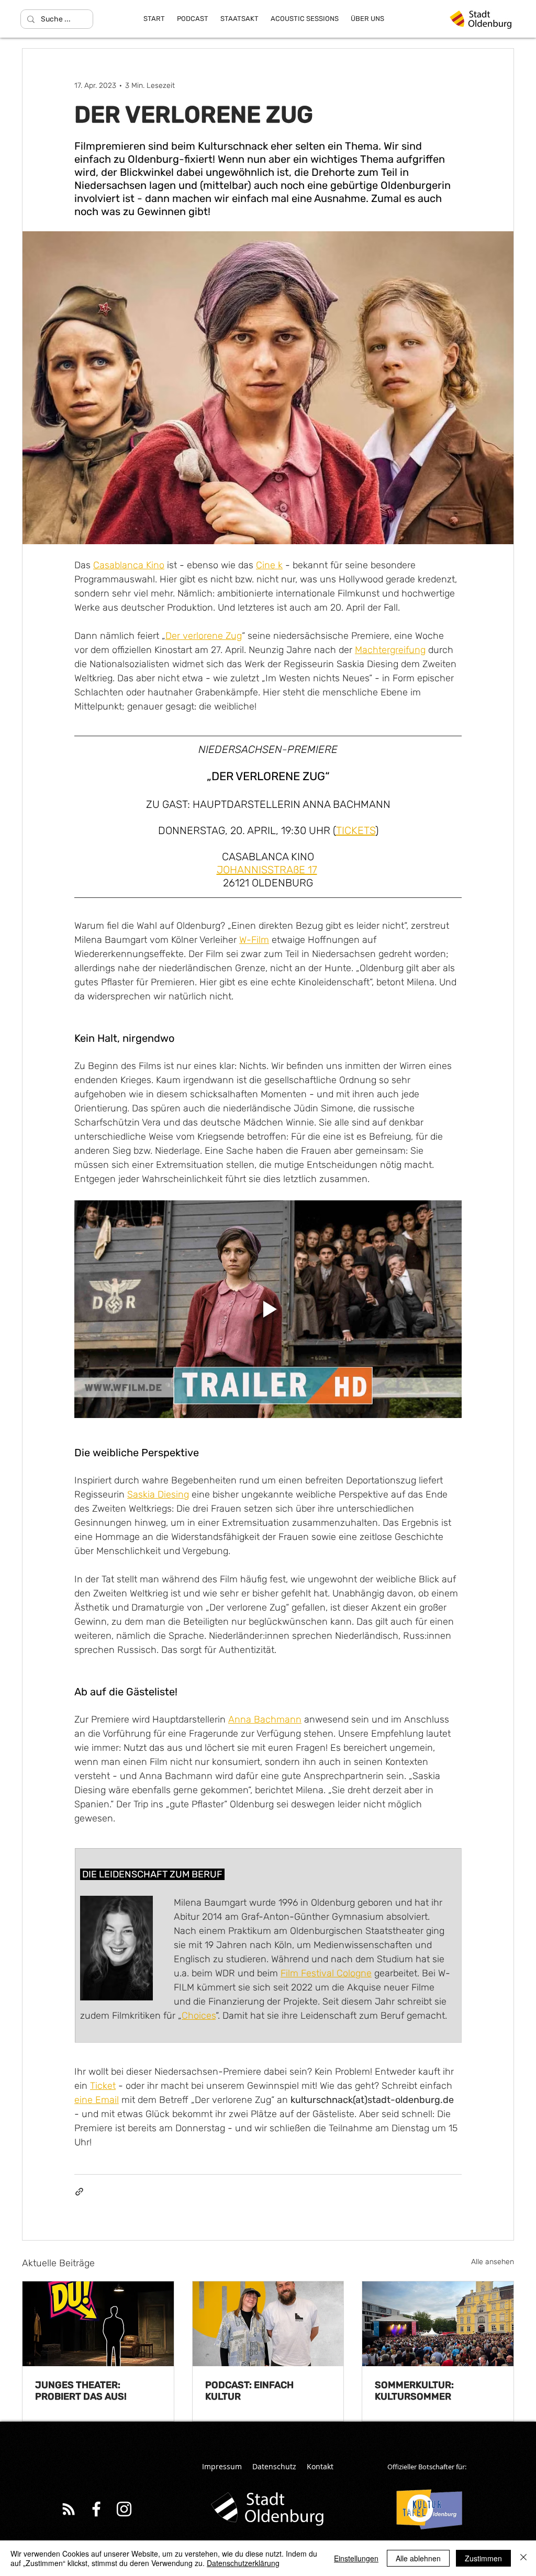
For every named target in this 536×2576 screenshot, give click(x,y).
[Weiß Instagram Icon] (124, 2509)
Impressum (222, 2466)
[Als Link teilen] (79, 2192)
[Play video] (268, 1309)
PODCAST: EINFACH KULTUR (249, 2391)
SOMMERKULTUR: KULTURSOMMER (414, 2391)
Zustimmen (483, 2558)
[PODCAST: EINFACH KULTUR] (268, 2324)
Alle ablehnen (418, 2558)
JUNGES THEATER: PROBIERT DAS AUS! (81, 2391)
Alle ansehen (493, 2262)
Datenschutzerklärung (243, 2563)
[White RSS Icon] (69, 2509)
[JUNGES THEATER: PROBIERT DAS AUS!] (98, 2324)
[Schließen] (523, 2558)
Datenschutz (274, 2466)
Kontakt (320, 2466)
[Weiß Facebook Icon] (96, 2509)
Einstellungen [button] (356, 2558)
